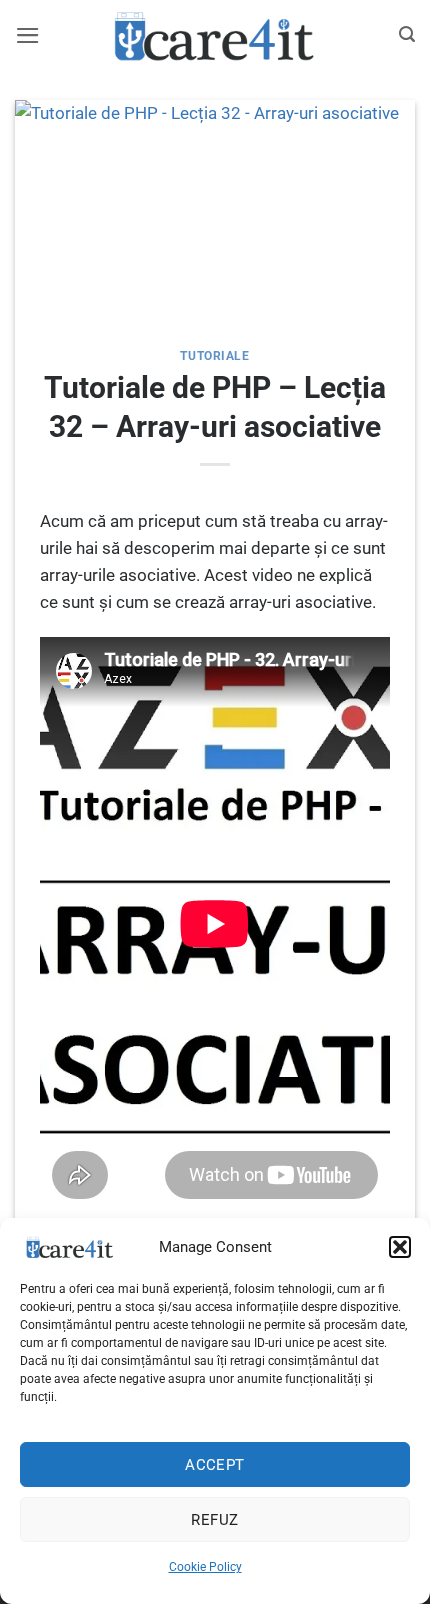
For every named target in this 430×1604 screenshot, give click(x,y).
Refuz (214, 1520)
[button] (400, 1247)
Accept (215, 1465)
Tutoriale (214, 356)
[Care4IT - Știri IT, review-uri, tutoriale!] (215, 35)
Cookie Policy (205, 1567)
